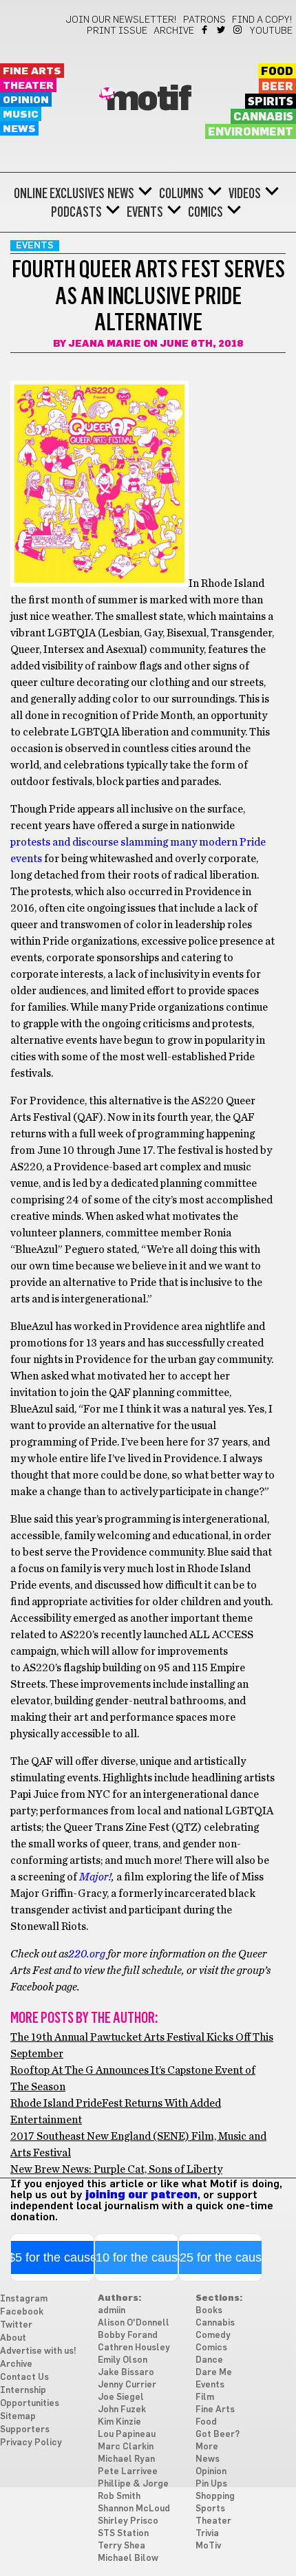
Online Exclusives (59, 193)
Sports (210, 2509)
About (13, 2338)
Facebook (205, 30)
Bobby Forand (128, 2336)
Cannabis (263, 117)
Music (21, 115)
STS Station (123, 2534)
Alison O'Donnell (134, 2323)
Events (145, 212)
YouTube (271, 31)
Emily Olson (123, 2360)
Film (205, 2397)
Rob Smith (119, 2497)
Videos (245, 193)
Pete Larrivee (128, 2472)
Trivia (207, 2534)
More (207, 2447)
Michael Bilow (128, 2558)
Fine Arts (32, 71)
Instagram (239, 30)
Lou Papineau (127, 2435)
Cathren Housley (134, 2348)
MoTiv (208, 2546)
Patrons (204, 20)
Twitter (222, 30)
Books (209, 2311)
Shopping (215, 2497)
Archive (174, 31)
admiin (112, 2311)
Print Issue (117, 31)
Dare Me (214, 2373)
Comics (205, 212)
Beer (277, 87)
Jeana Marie (105, 344)
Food (277, 72)
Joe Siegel (121, 2397)
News (19, 129)
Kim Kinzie (119, 2422)
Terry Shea (121, 2546)
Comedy (213, 2336)
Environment (251, 132)
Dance (209, 2360)
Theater (28, 86)
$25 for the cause (221, 2257)
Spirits (271, 102)
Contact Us (24, 2378)
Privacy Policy (31, 2443)
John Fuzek (122, 2410)
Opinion (26, 100)
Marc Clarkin (126, 2447)
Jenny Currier (127, 2385)
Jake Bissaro (126, 2373)
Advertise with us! (38, 2351)
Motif (148, 100)
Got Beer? (218, 2435)
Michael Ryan (126, 2459)
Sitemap (18, 2417)
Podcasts (76, 212)
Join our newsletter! (121, 20)
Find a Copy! (262, 20)
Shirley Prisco (128, 2521)
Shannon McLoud (134, 2509)
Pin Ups (211, 2484)
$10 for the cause (137, 2257)
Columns (181, 193)
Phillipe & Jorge (133, 2484)
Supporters (25, 2430)
